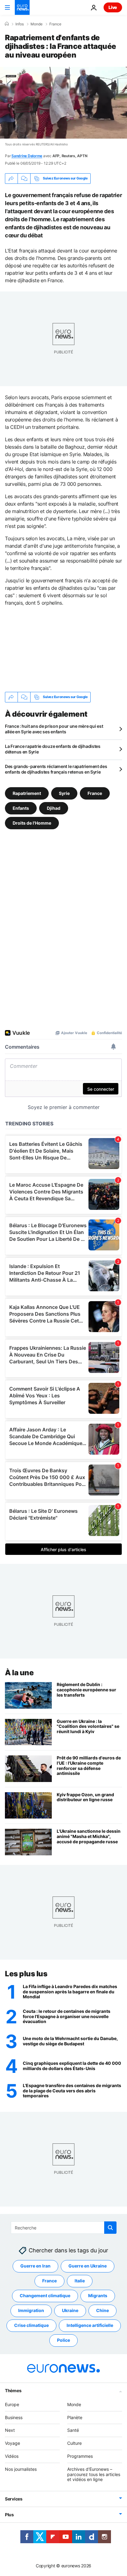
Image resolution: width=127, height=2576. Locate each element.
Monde (37, 24)
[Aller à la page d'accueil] (22, 7)
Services (14, 2499)
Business (14, 2417)
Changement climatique (45, 2296)
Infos (20, 24)
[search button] (110, 2228)
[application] (63, 103)
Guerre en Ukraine (88, 2266)
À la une (19, 1673)
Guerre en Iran (35, 2266)
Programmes (80, 2456)
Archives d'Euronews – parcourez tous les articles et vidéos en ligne (94, 2474)
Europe (12, 2404)
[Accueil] (7, 24)
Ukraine (70, 2311)
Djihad (54, 808)
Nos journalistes (21, 2469)
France (55, 24)
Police (63, 2340)
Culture (74, 2443)
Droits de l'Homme (32, 823)
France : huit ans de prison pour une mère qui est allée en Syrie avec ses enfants (54, 729)
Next (10, 2430)
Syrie (64, 793)
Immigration (31, 2311)
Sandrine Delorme (27, 156)
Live (113, 7)
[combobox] (64, 2228)
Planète (75, 2417)
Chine (102, 2311)
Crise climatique (31, 2326)
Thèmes (13, 2390)
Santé (73, 2430)
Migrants (98, 2296)
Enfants (21, 808)
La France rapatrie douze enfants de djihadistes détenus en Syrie (53, 749)
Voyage (12, 2443)
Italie (80, 2281)
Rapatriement (27, 793)
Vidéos (12, 2456)
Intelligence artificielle (90, 2326)
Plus (9, 2515)
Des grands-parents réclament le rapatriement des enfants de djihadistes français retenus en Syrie (56, 769)
